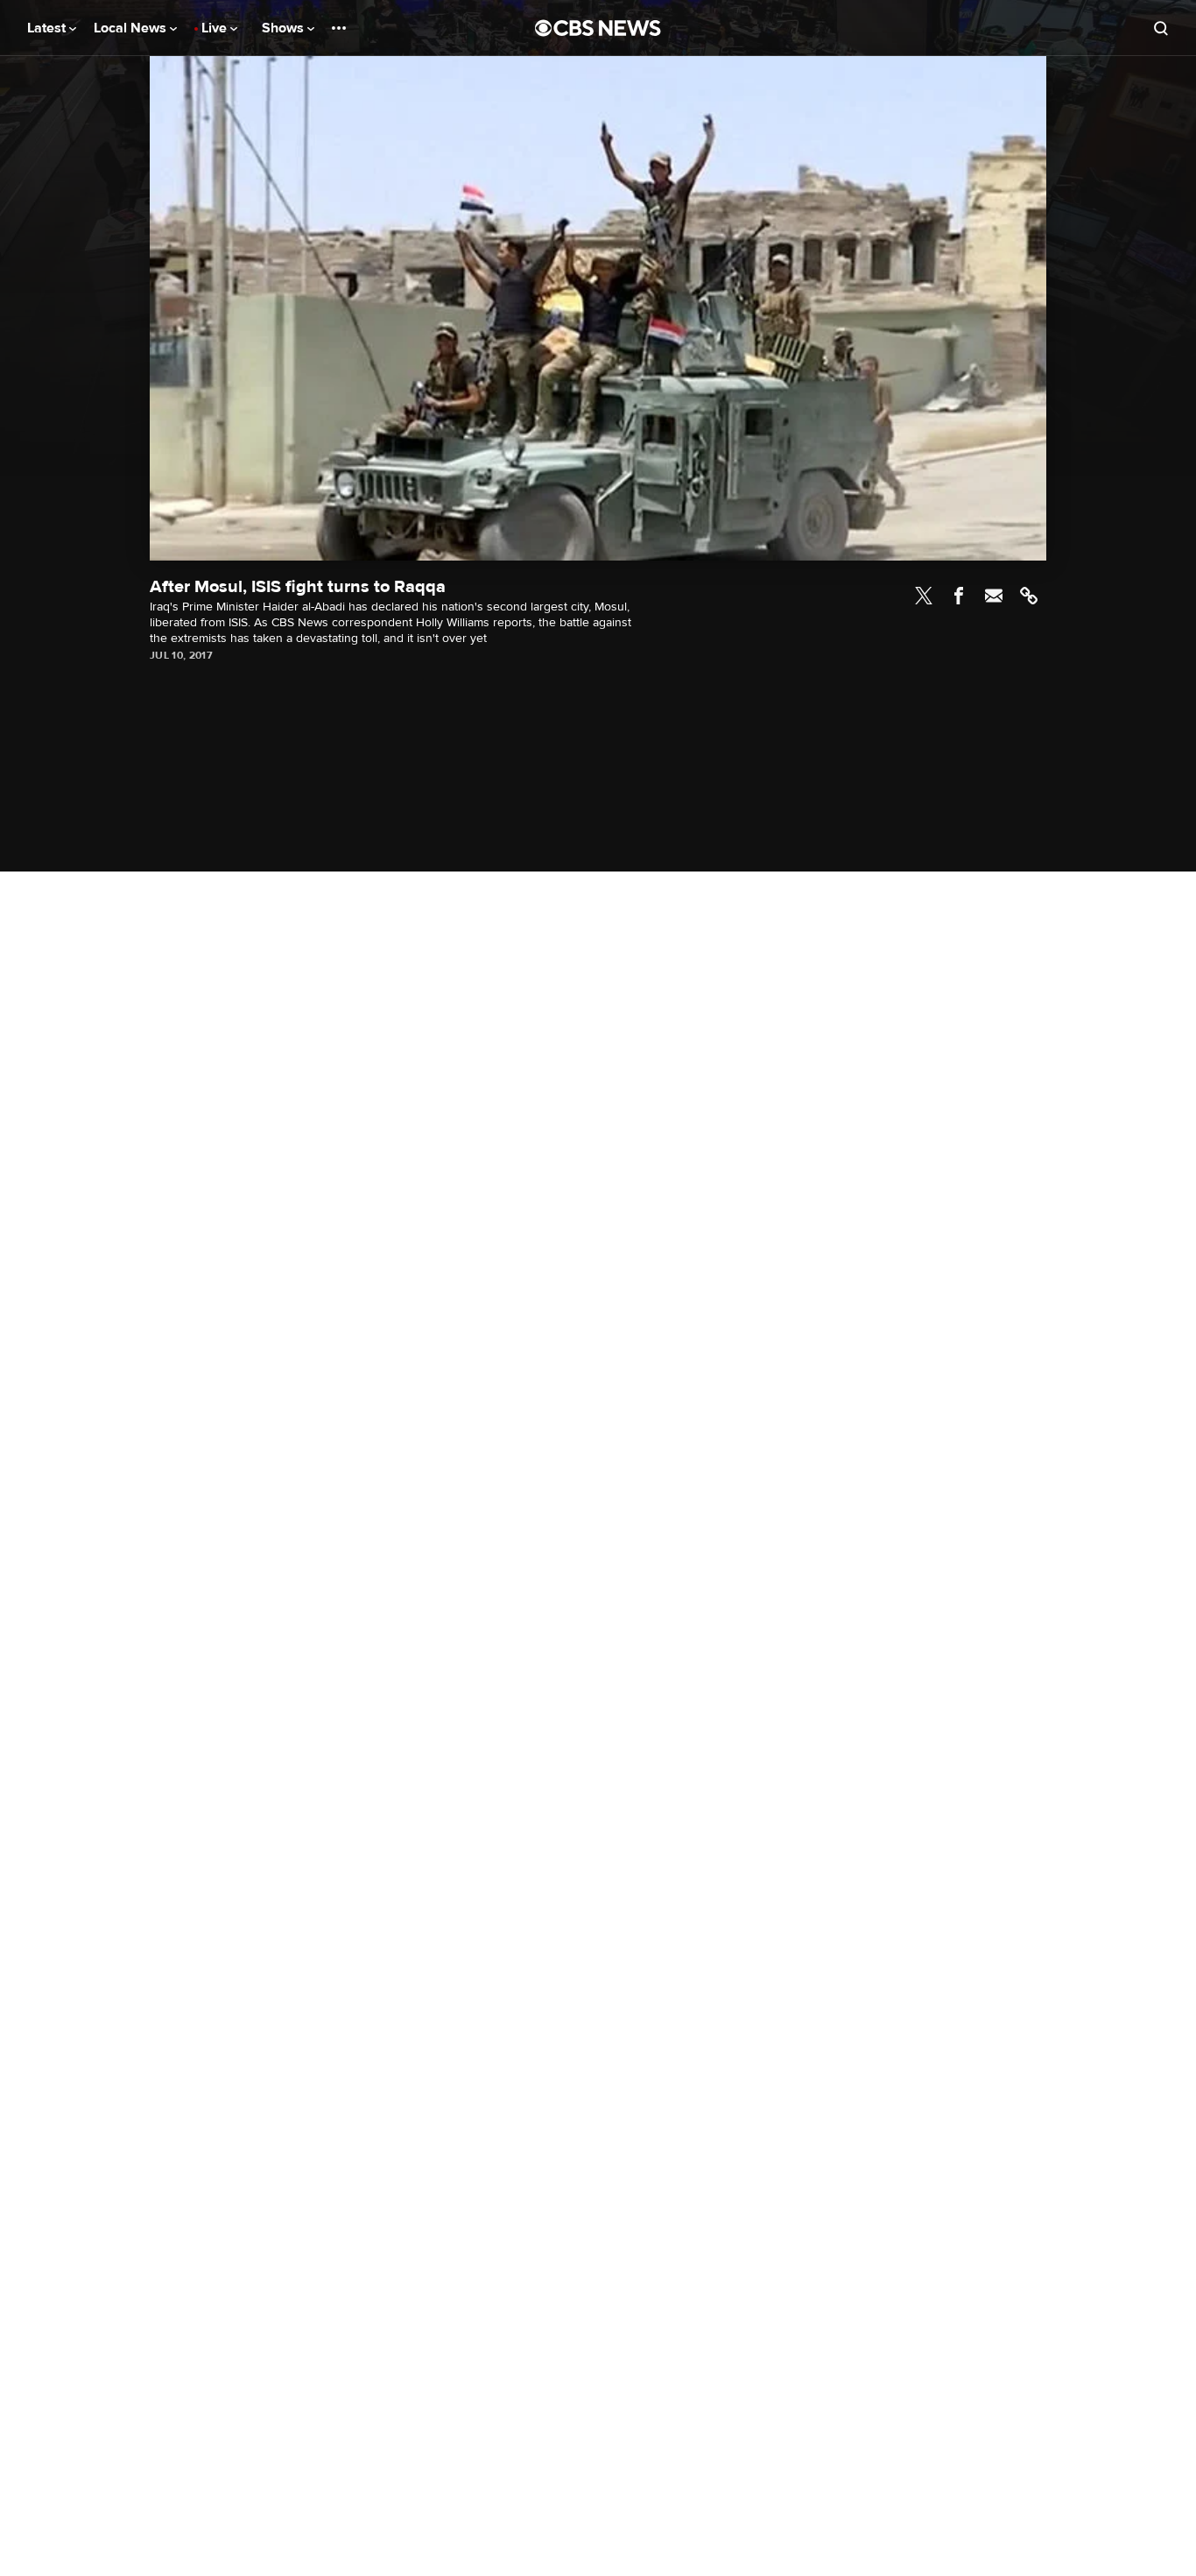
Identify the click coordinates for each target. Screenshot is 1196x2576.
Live (216, 28)
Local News (132, 28)
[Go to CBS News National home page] (598, 28)
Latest (48, 28)
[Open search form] (1161, 28)
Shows (285, 28)
